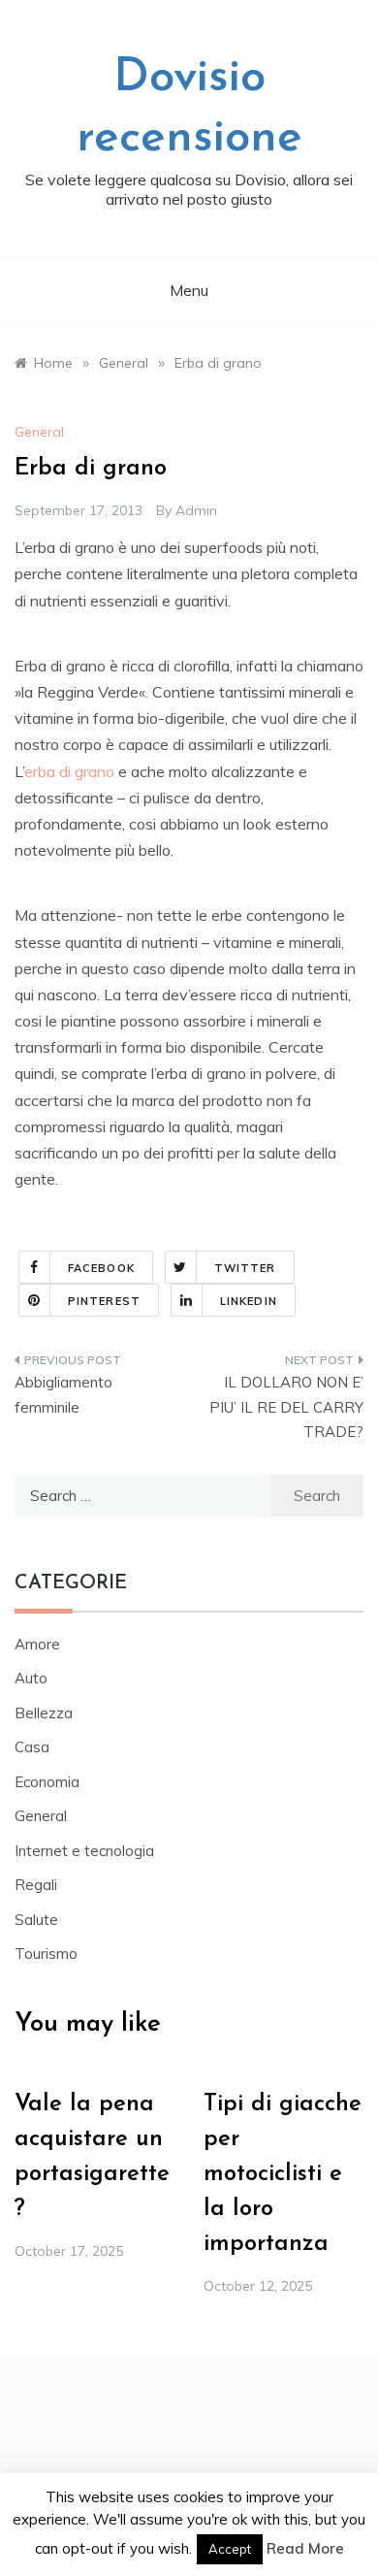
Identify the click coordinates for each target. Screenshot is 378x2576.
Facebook (101, 1268)
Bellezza (44, 1713)
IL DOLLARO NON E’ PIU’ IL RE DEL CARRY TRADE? (286, 1407)
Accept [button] (230, 2549)
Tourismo (46, 1954)
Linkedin (249, 1301)
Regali (36, 1885)
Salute (36, 1920)
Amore (37, 1644)
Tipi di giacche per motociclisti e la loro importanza (283, 2174)
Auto (31, 1678)
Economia (47, 1782)
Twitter (245, 1268)
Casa (32, 1747)
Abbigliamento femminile (63, 1395)
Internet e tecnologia (84, 1851)
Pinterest (104, 1301)
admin (196, 510)
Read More (305, 2548)
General (39, 432)
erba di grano (69, 771)
